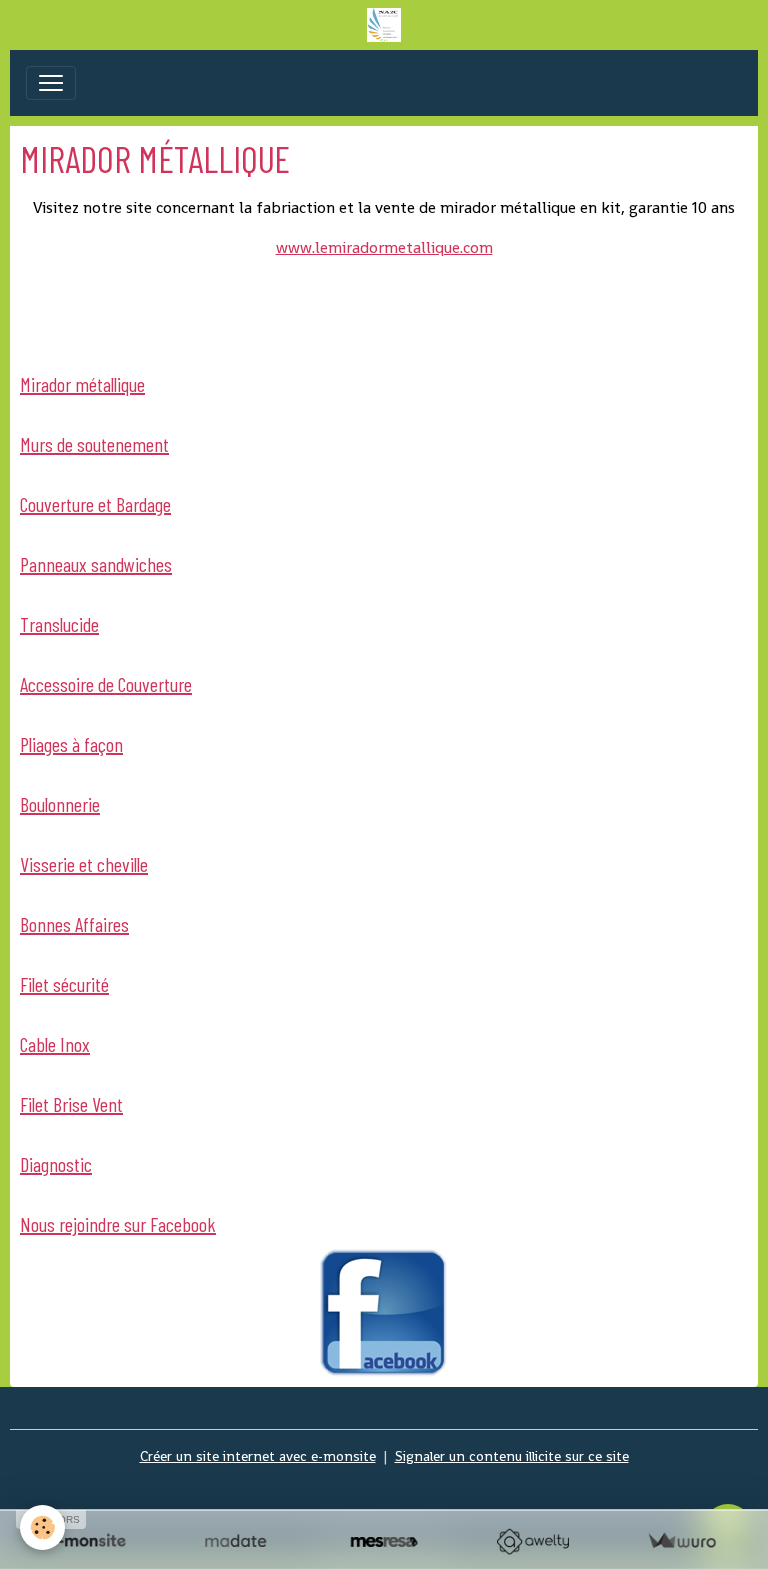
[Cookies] (42, 1527)
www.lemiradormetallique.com (384, 247)
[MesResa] (384, 1541)
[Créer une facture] (681, 1541)
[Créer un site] (86, 1541)
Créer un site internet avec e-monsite (258, 1456)
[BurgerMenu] (51, 83)
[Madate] (235, 1541)
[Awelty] (532, 1541)
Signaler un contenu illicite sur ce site (512, 1456)
